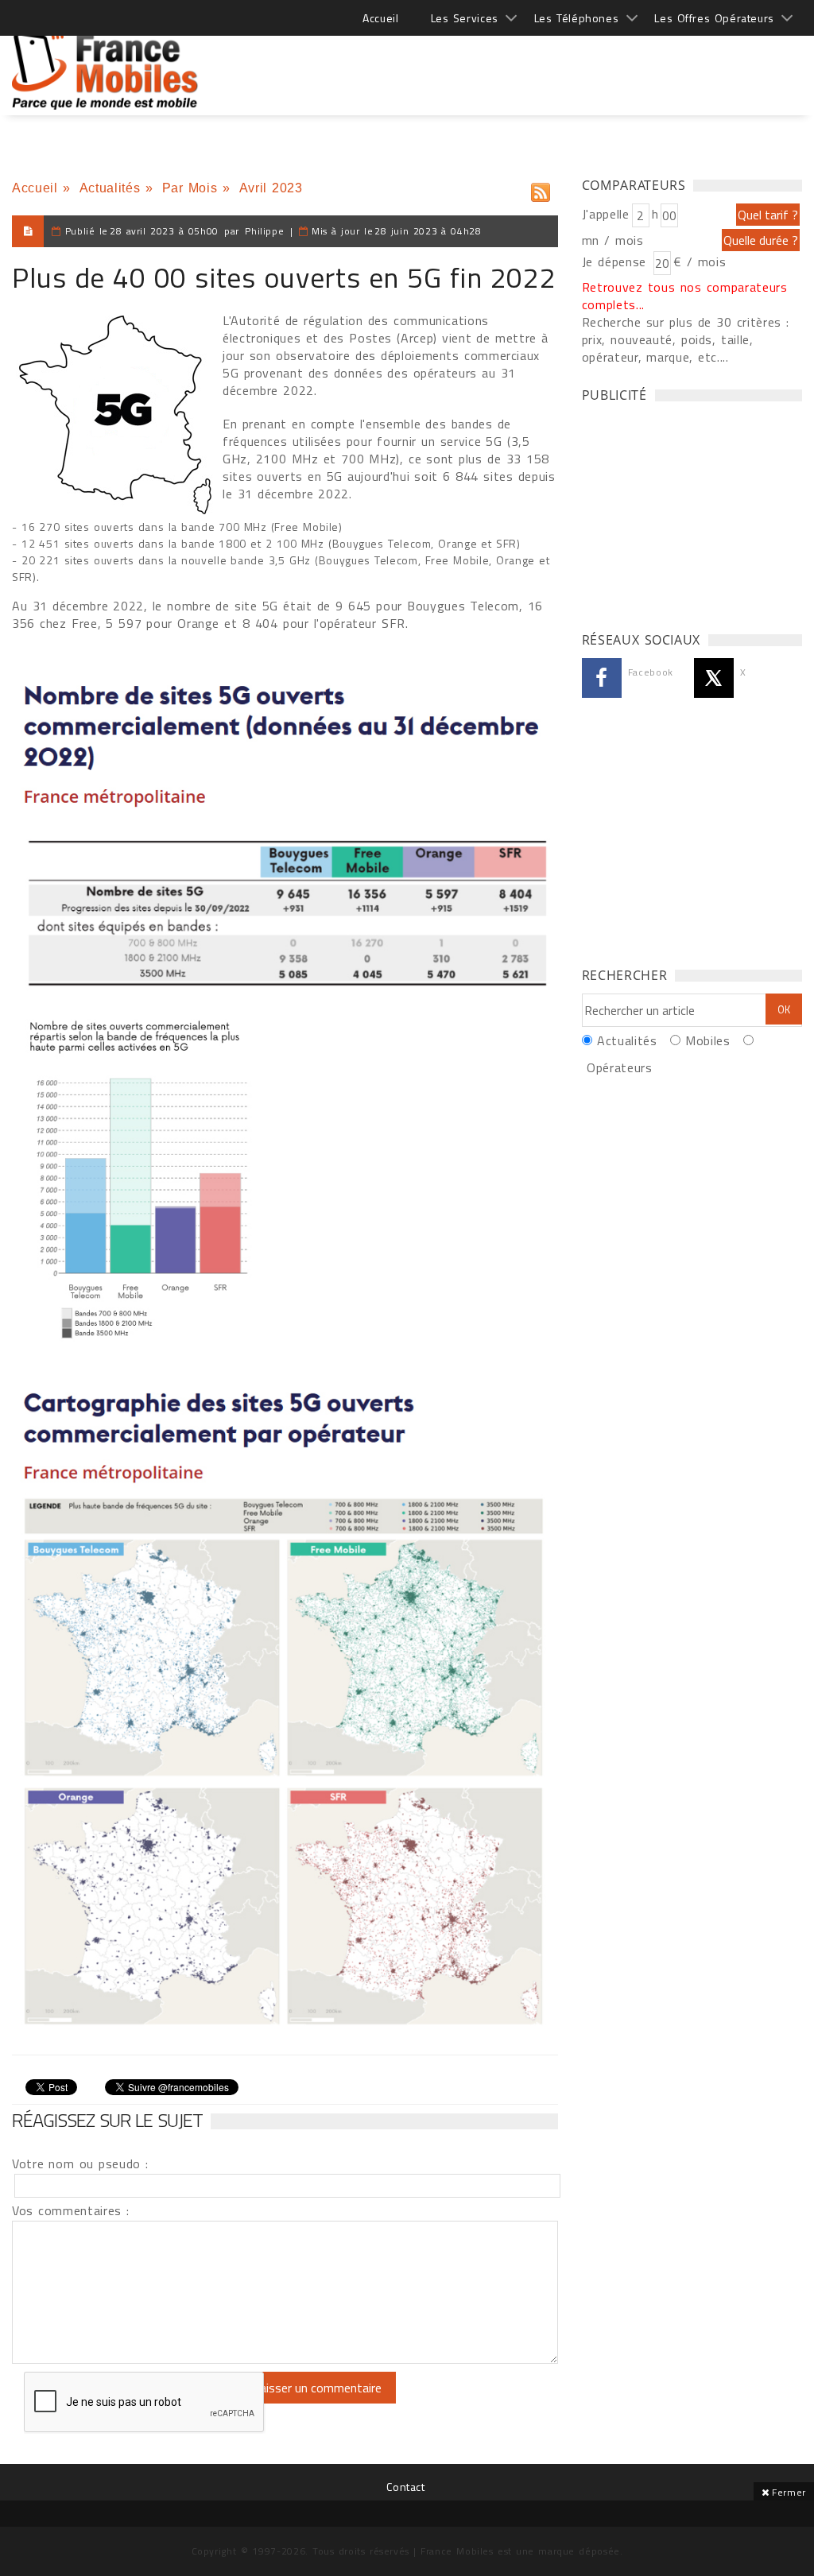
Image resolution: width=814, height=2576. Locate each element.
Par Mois (190, 188)
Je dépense (616, 261)
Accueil (380, 18)
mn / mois (613, 240)
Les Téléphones (577, 18)
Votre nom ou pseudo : (80, 2163)
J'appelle (606, 214)
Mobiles (707, 1040)
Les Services (465, 18)
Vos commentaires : (71, 2210)
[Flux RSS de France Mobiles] (541, 189)
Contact (405, 2487)
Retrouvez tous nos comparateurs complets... (685, 296)
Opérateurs (619, 1067)
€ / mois (700, 261)
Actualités (110, 188)
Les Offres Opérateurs (714, 18)
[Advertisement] (513, 64)
